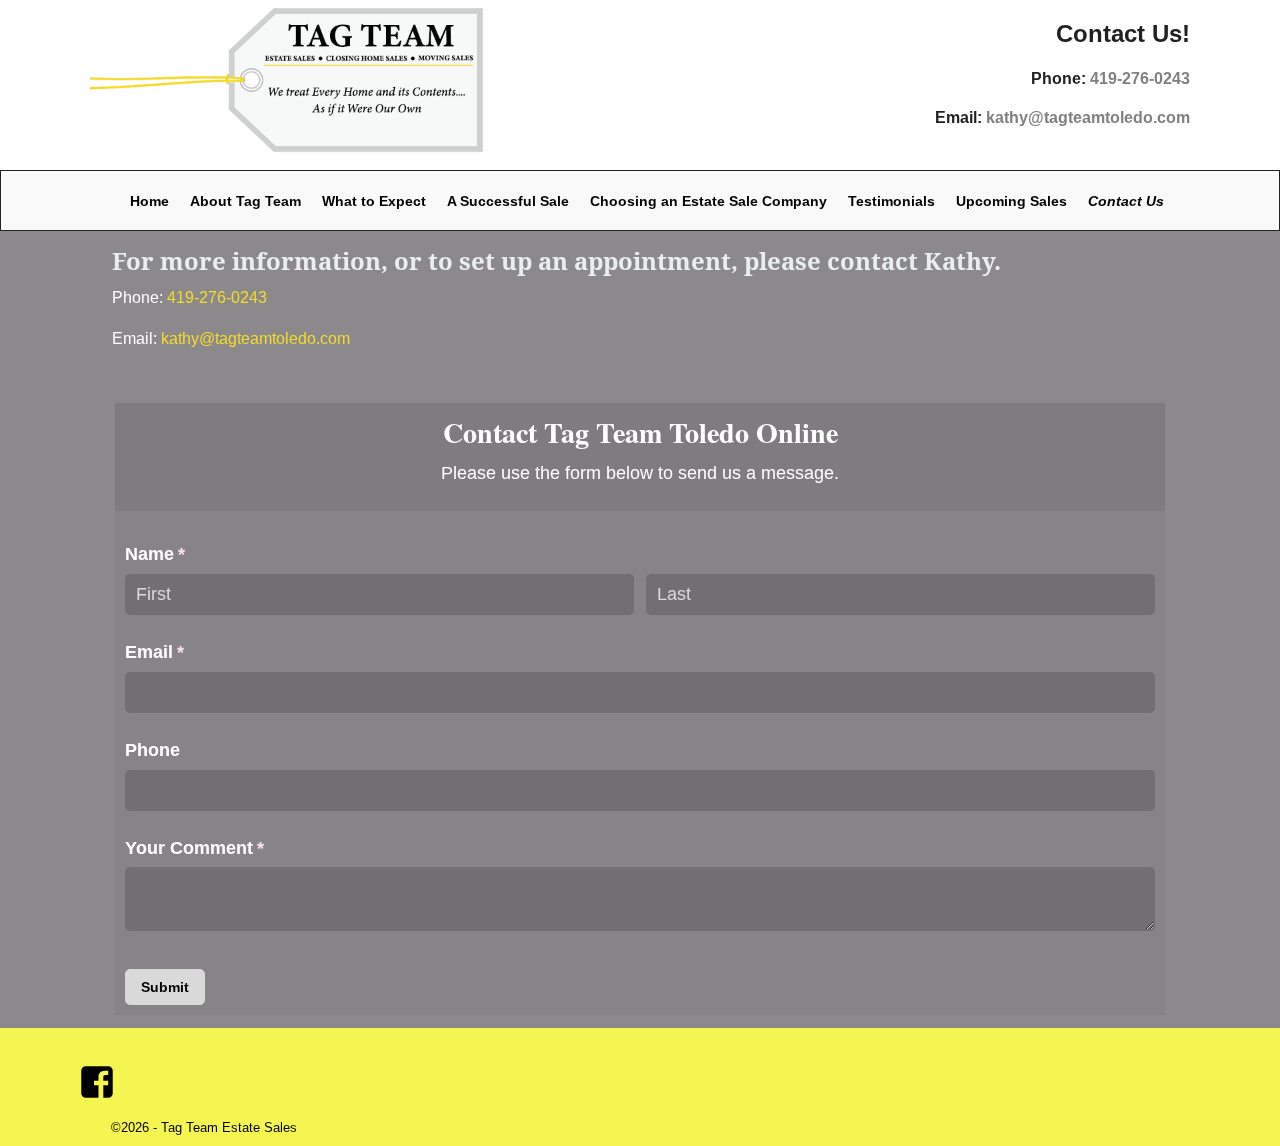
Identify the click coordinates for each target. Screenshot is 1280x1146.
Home (149, 201)
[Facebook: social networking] (99, 1073)
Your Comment (231, 848)
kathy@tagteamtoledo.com (1088, 117)
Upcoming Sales (1011, 201)
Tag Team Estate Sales (229, 1127)
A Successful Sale (508, 201)
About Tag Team (245, 201)
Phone (152, 750)
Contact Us (1126, 201)
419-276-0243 (1140, 78)
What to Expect (374, 201)
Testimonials (891, 201)
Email (191, 652)
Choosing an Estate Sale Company (708, 201)
